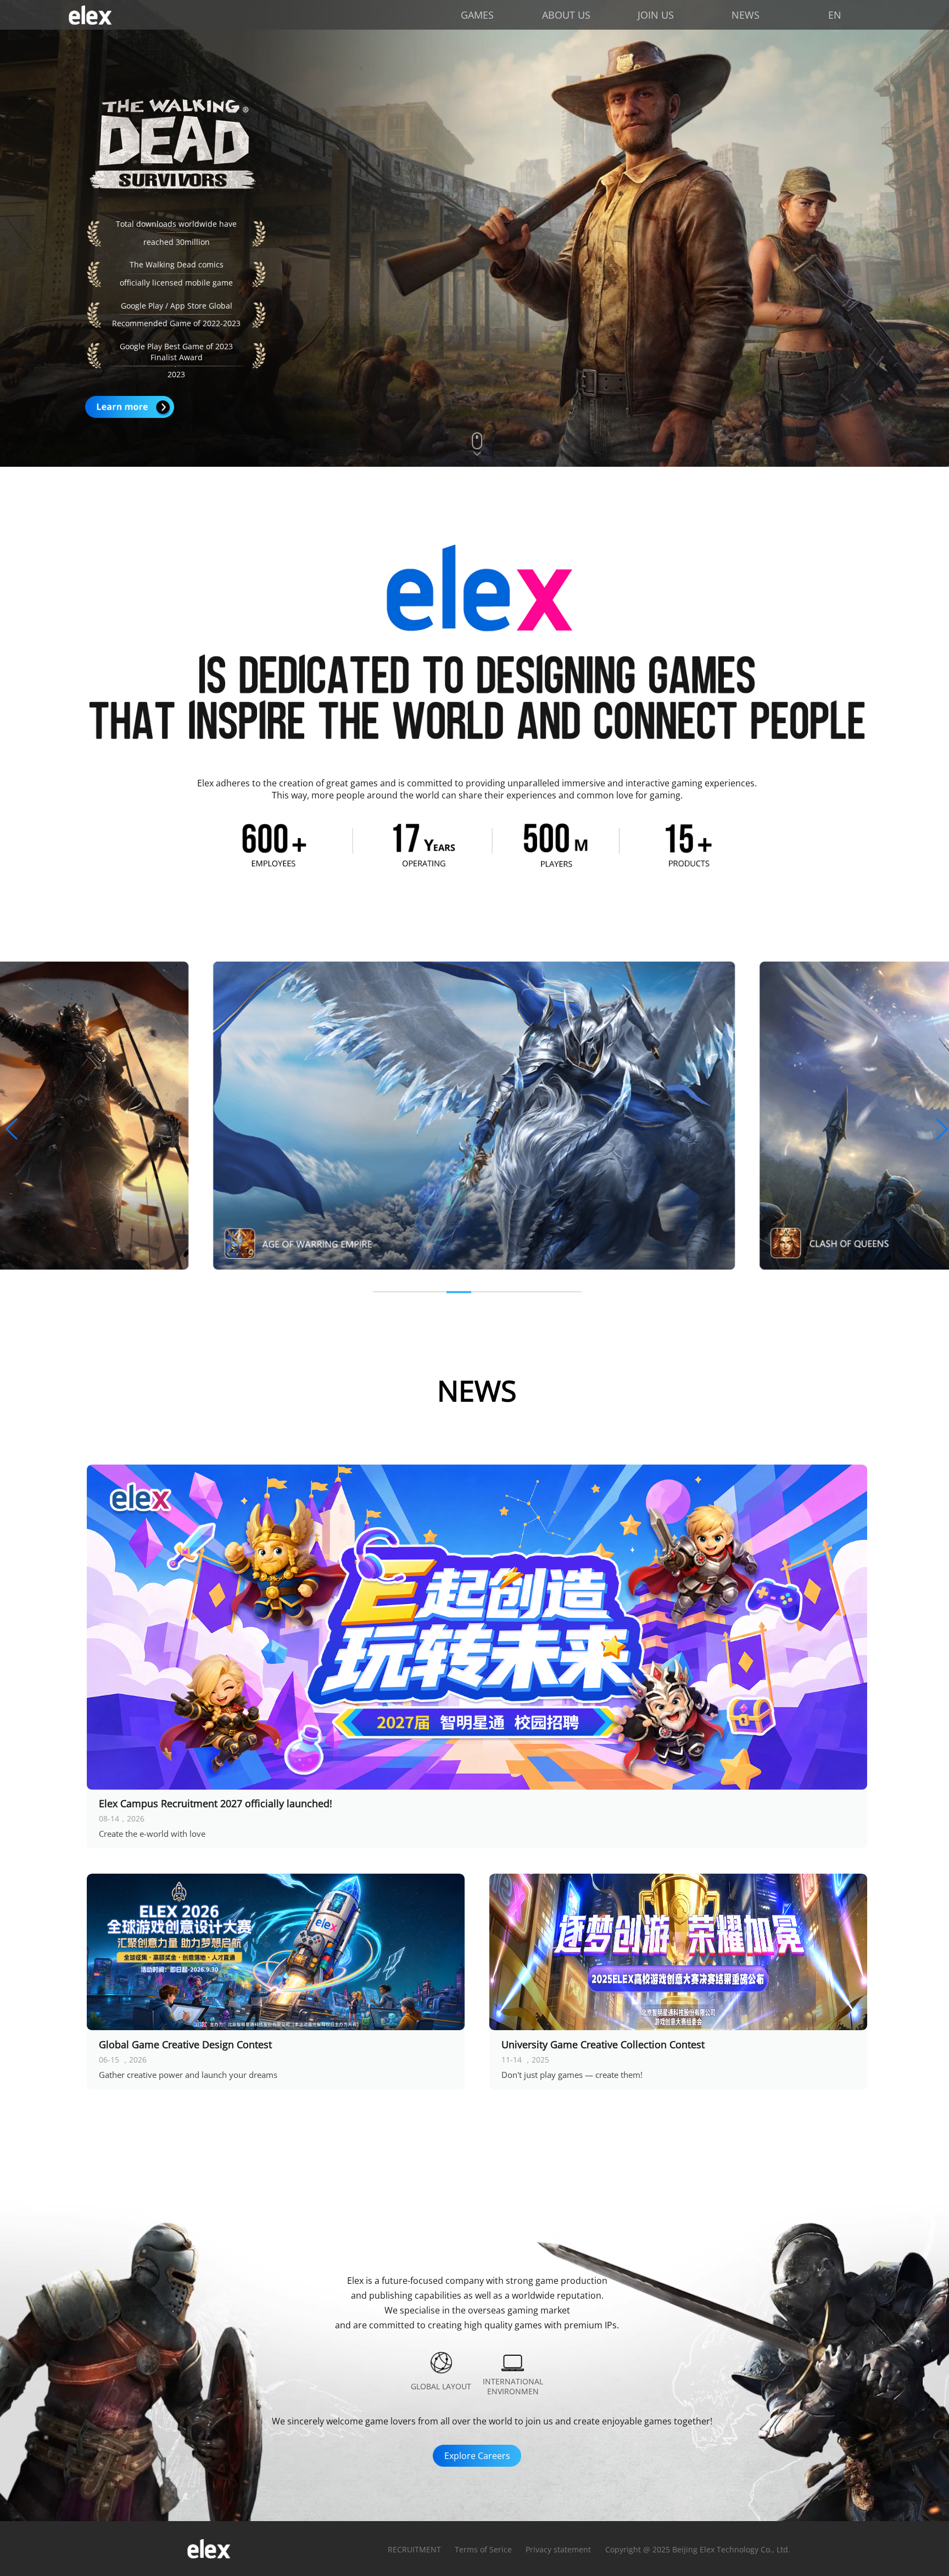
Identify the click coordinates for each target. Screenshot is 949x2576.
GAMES (477, 15)
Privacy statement (558, 2549)
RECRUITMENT (414, 2549)
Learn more (130, 407)
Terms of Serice (483, 2549)
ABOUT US (566, 15)
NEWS (746, 15)
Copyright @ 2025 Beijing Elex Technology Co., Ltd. (698, 2549)
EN (835, 15)
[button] (12, 1130)
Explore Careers (477, 2456)
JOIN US (656, 15)
